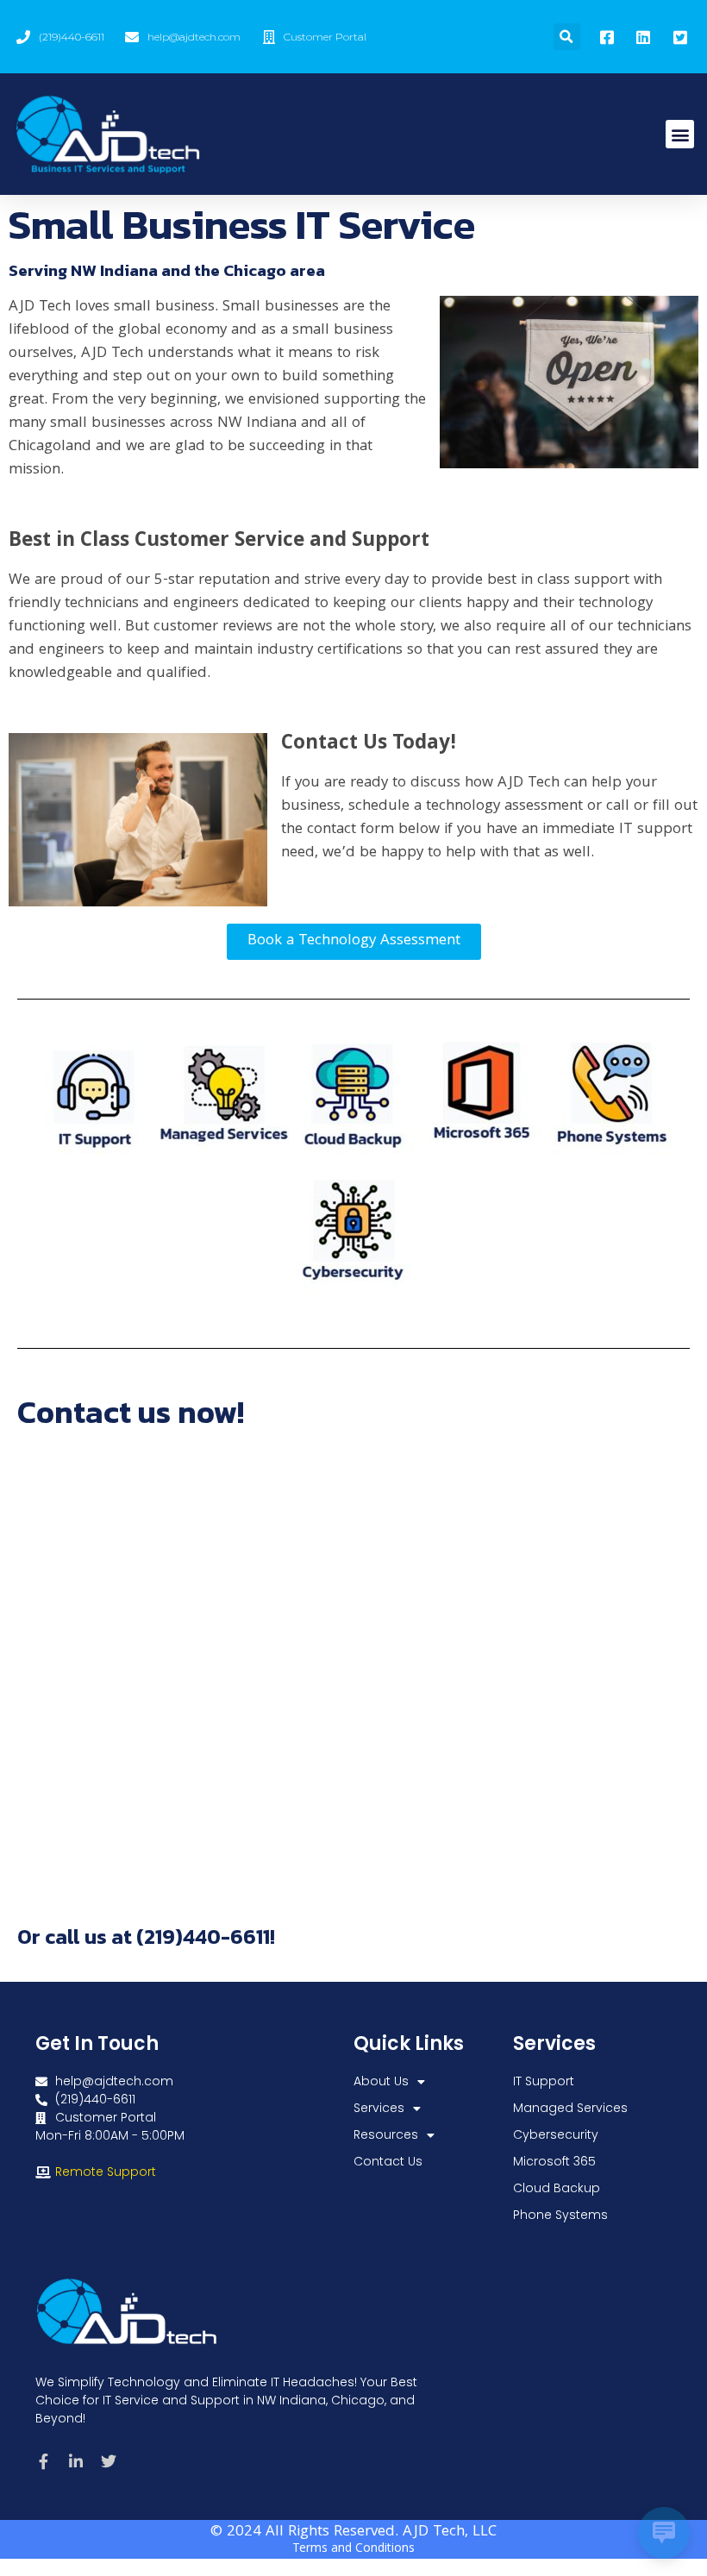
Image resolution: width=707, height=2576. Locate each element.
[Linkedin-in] (76, 2461)
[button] (567, 37)
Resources (386, 2134)
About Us (381, 2081)
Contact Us (388, 2161)
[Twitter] (109, 2461)
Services (379, 2108)
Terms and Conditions (353, 2549)
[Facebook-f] (43, 2461)
